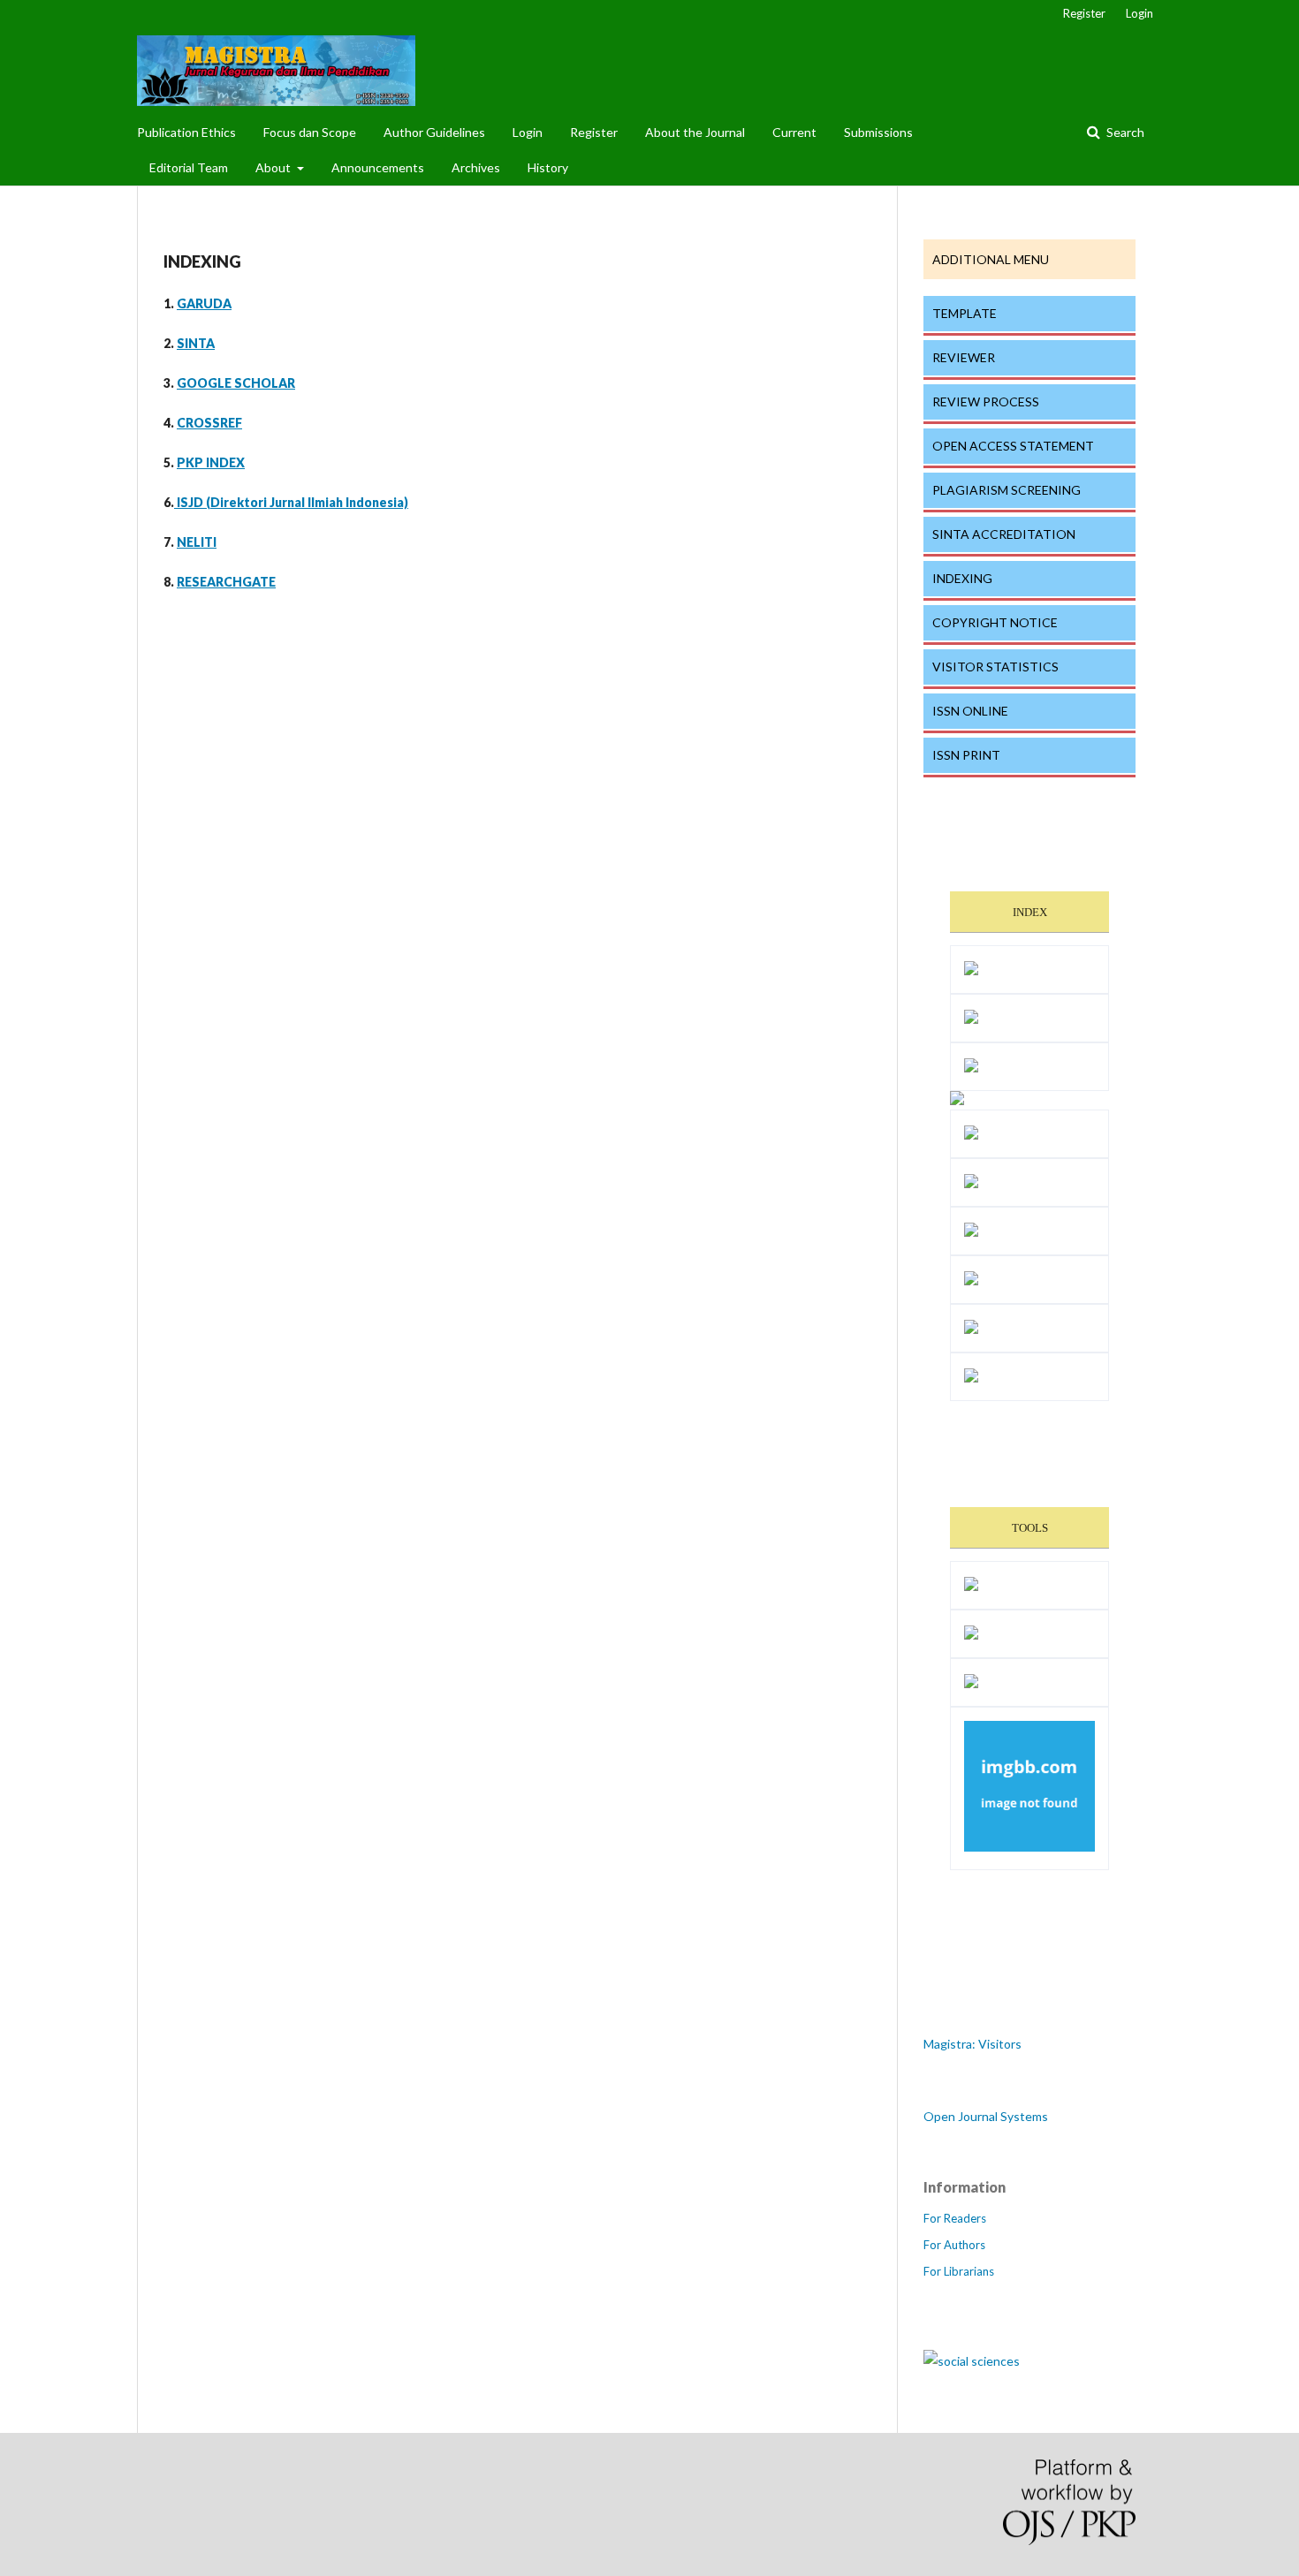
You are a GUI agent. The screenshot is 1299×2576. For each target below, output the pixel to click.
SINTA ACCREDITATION (1004, 534)
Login (528, 132)
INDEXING (962, 578)
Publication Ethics (186, 132)
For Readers (955, 2218)
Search (1124, 132)
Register (594, 132)
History (548, 167)
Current (794, 132)
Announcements (378, 167)
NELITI (197, 542)
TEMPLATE (965, 313)
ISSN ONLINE (970, 711)
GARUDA (204, 303)
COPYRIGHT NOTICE (995, 622)
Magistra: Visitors (972, 2044)
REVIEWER (964, 357)
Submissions (878, 132)
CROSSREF (209, 423)
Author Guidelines (434, 132)
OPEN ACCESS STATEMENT (1013, 446)
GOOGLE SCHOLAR (236, 383)
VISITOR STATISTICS (995, 667)
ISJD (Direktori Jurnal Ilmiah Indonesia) (291, 502)
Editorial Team (189, 167)
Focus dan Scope (310, 132)
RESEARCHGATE (226, 582)
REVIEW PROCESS (986, 402)
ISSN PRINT (966, 755)
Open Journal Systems (986, 2116)
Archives (476, 167)
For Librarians (959, 2271)
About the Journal (695, 132)
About (274, 167)
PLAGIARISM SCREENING (1007, 490)
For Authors (954, 2245)
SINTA (196, 343)
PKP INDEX (211, 462)
